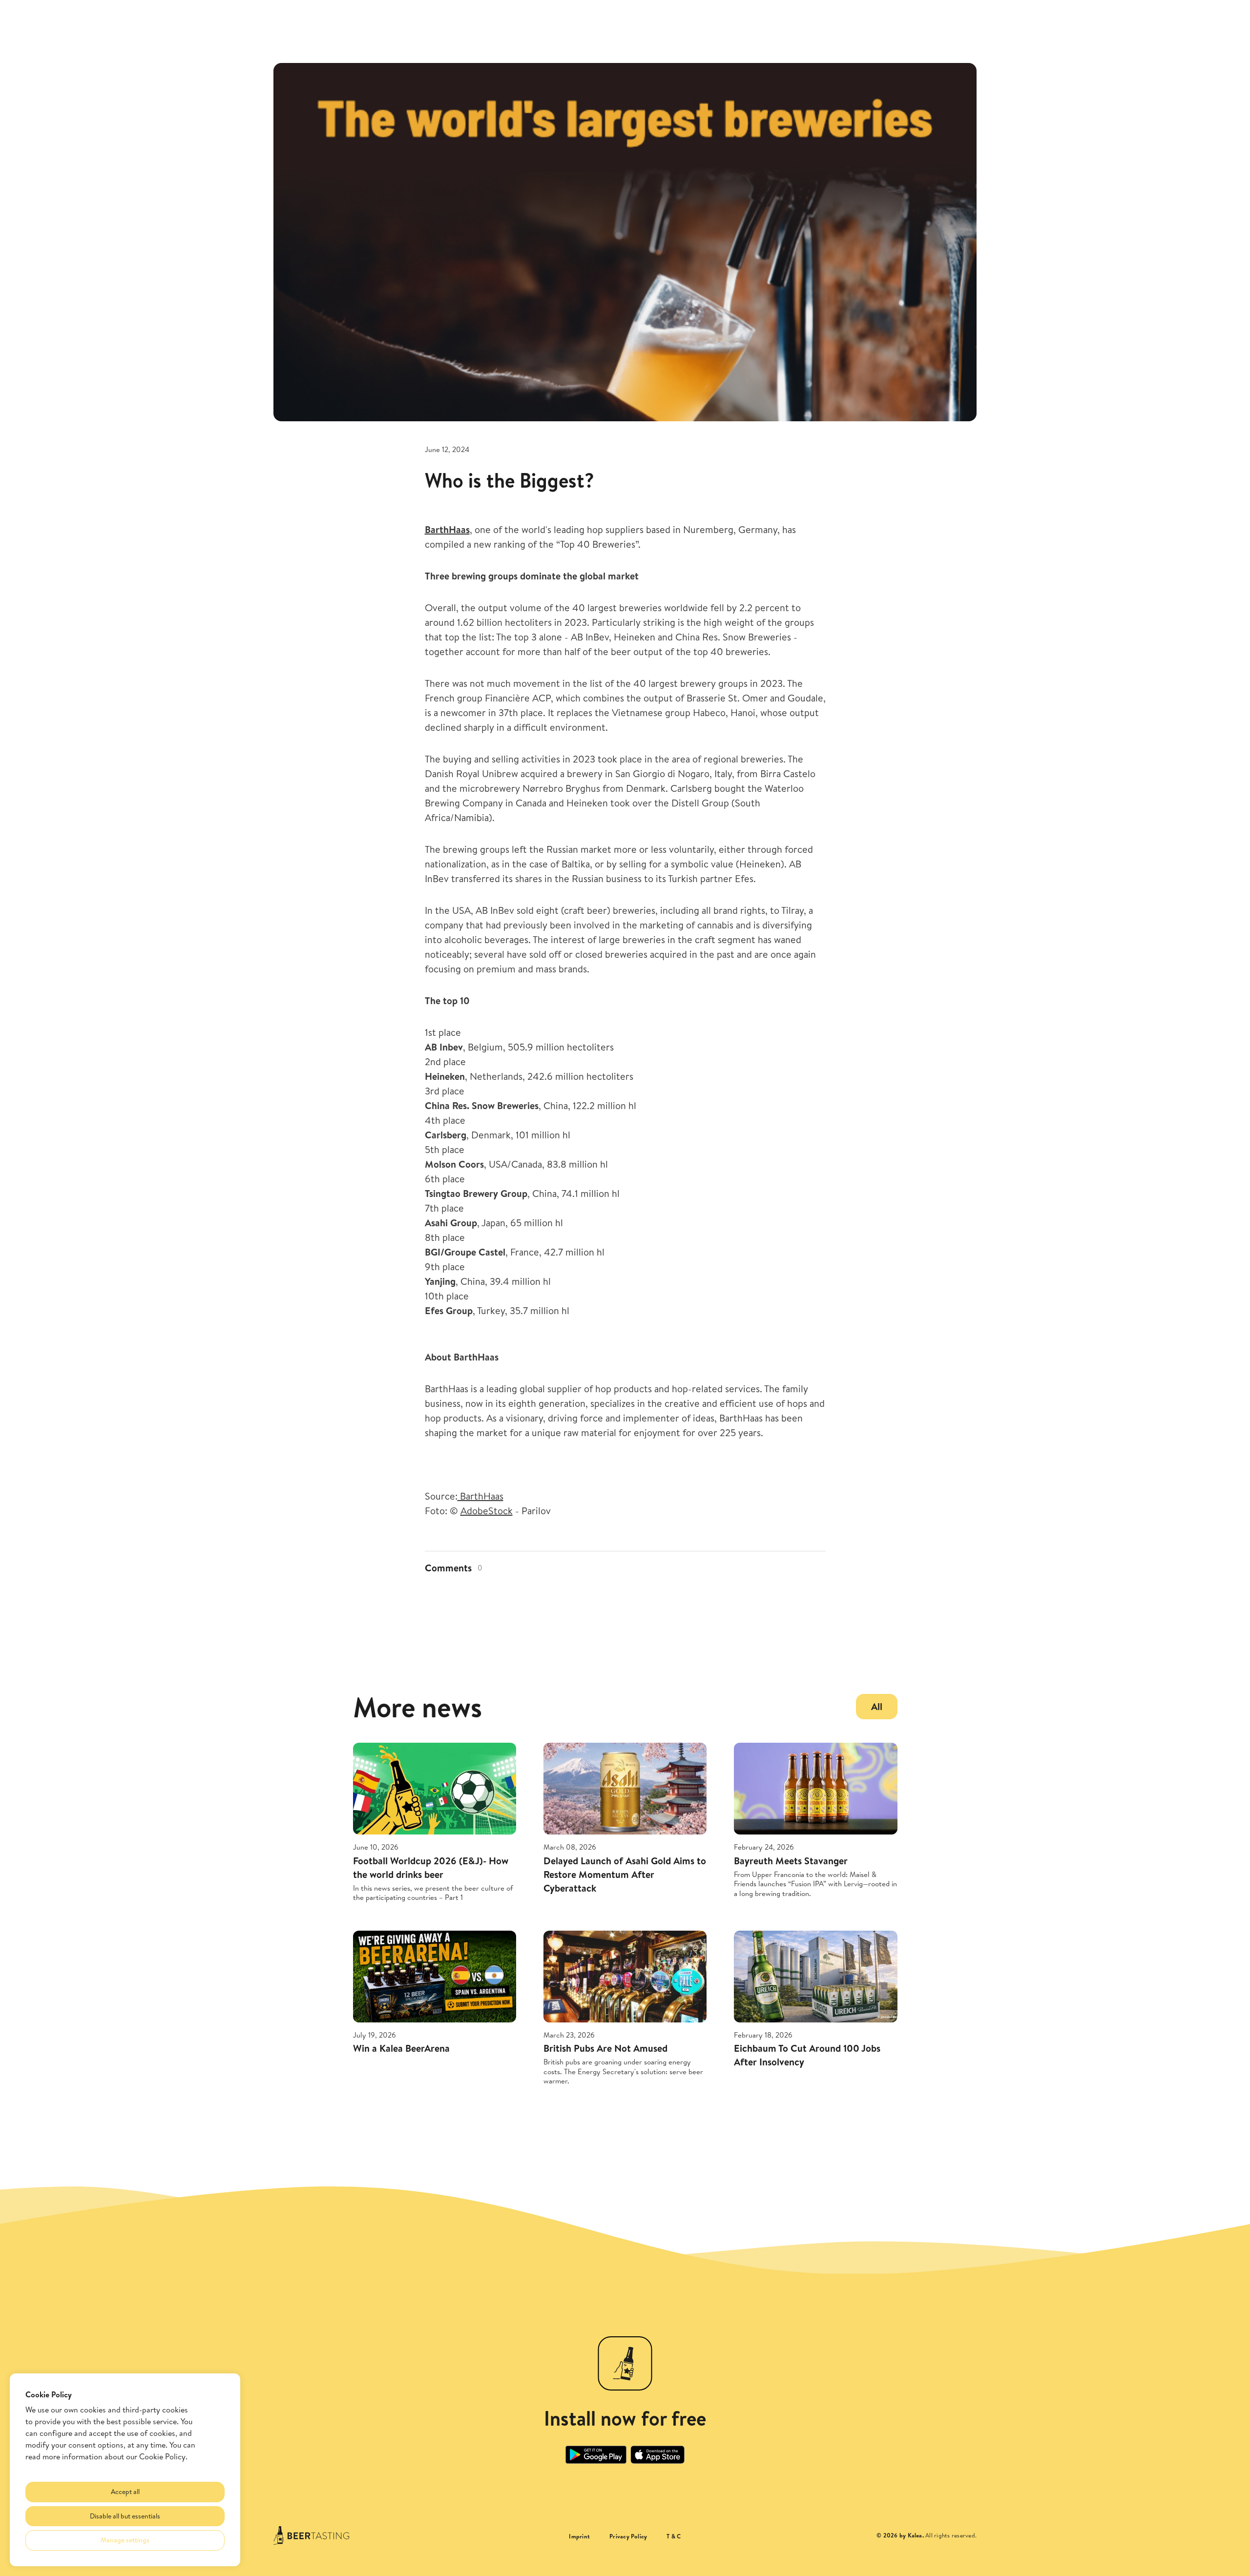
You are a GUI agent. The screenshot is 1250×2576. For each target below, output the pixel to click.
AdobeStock (487, 1511)
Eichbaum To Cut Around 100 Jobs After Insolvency (807, 2055)
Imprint (579, 2536)
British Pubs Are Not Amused (605, 2048)
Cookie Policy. (163, 2456)
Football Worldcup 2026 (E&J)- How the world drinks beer (431, 1867)
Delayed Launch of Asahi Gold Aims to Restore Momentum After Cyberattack (625, 1874)
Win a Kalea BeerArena (401, 2048)
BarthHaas (480, 1496)
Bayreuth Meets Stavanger (791, 1861)
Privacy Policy (628, 2536)
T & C (674, 2536)
